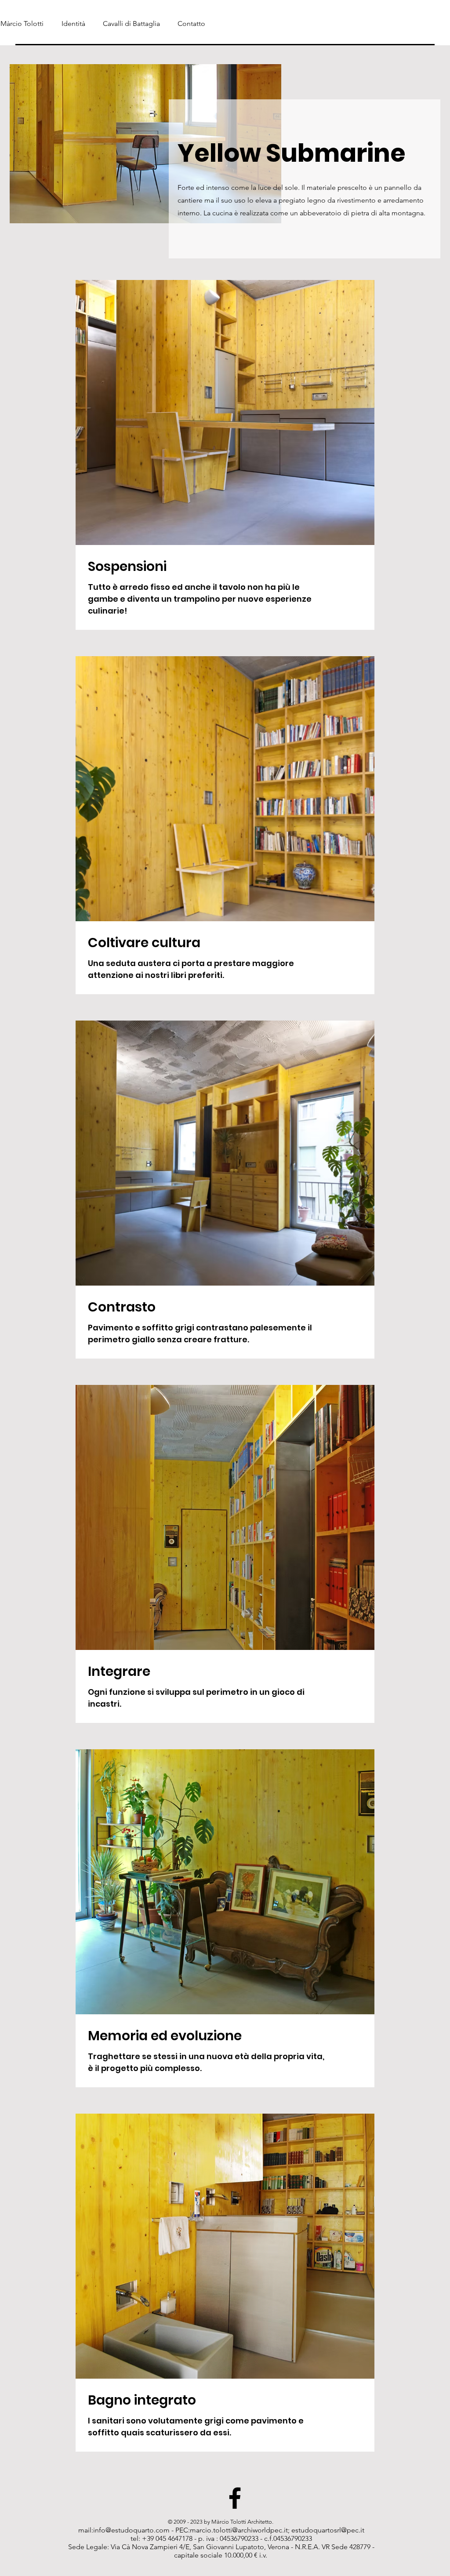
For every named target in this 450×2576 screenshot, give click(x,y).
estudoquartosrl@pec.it (328, 2530)
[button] (129, 24)
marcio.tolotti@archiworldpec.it (239, 2530)
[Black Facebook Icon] (235, 2498)
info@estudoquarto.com (131, 2530)
